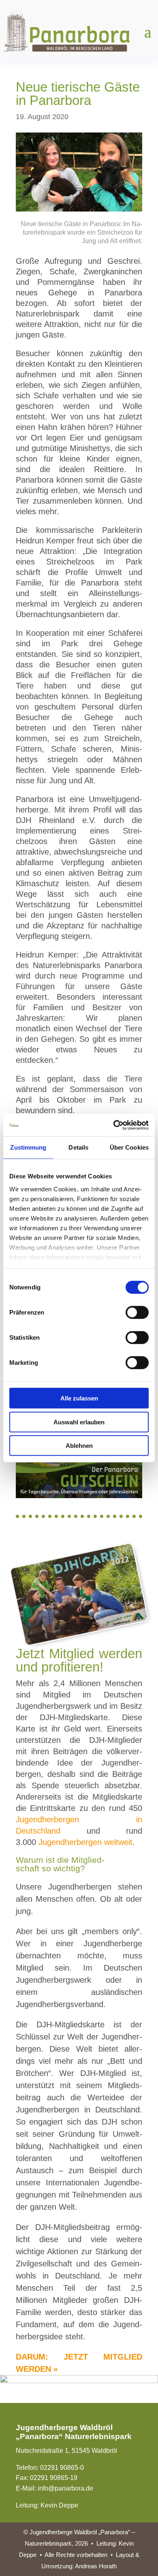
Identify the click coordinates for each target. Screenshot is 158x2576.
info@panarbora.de (65, 2488)
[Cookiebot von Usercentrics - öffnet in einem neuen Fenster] (114, 1125)
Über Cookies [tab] (129, 1147)
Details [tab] (78, 1147)
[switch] (137, 1313)
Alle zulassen (79, 1398)
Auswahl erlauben (79, 1422)
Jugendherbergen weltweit (85, 1842)
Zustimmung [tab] (28, 1147)
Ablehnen (79, 1446)
